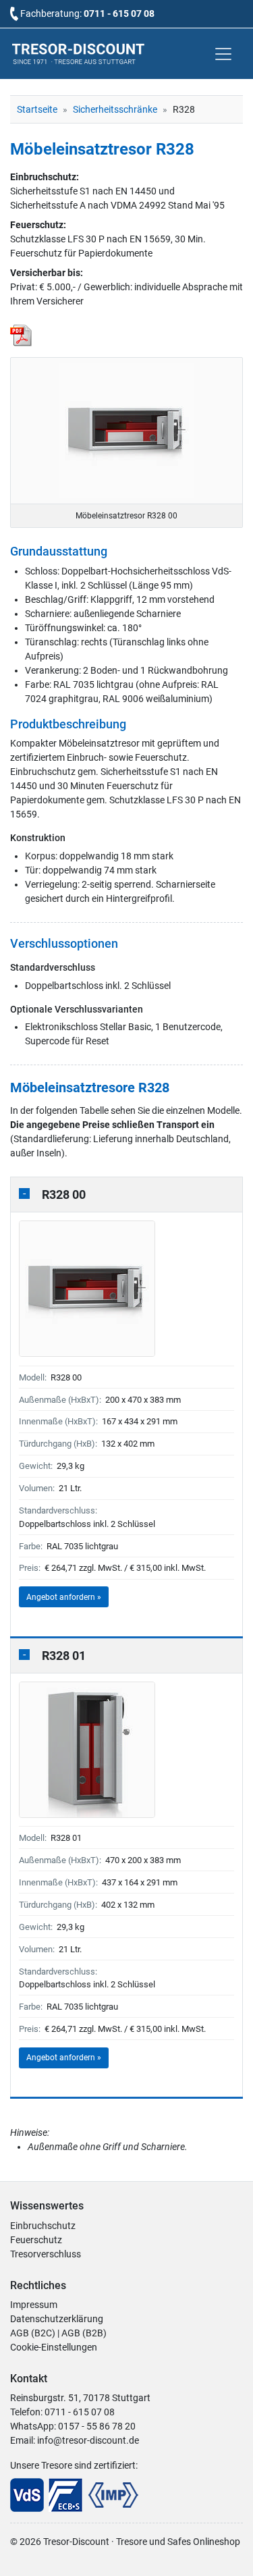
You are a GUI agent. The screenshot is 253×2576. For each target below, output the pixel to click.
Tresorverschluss (46, 2254)
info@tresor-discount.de (88, 2440)
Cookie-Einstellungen (54, 2347)
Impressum (34, 2305)
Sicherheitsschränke (115, 109)
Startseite (37, 109)
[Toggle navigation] (223, 54)
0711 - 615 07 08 (119, 14)
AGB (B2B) (84, 2333)
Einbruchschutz (43, 2226)
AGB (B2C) (33, 2333)
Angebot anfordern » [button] (64, 1597)
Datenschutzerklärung (57, 2319)
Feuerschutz (36, 2240)
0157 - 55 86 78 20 (97, 2426)
